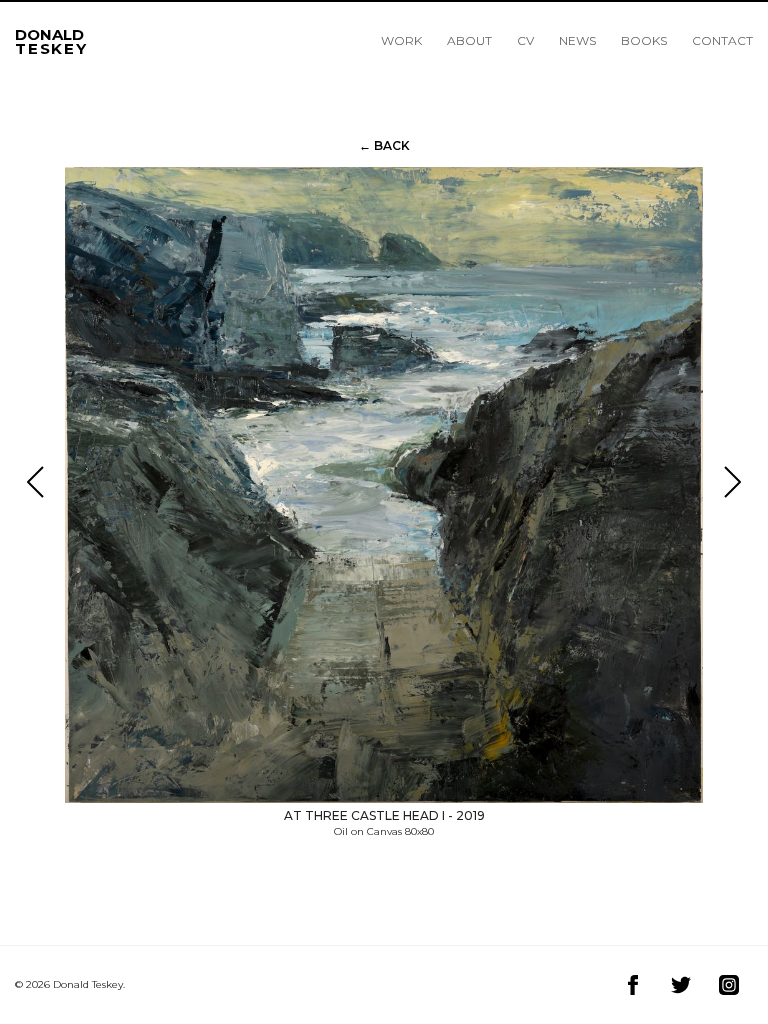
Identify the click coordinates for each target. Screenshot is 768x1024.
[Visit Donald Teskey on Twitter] (681, 985)
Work (401, 40)
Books (644, 40)
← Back (384, 145)
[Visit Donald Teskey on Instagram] (729, 985)
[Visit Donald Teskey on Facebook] (633, 985)
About (469, 40)
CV (525, 40)
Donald (51, 39)
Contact (722, 40)
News (577, 40)
